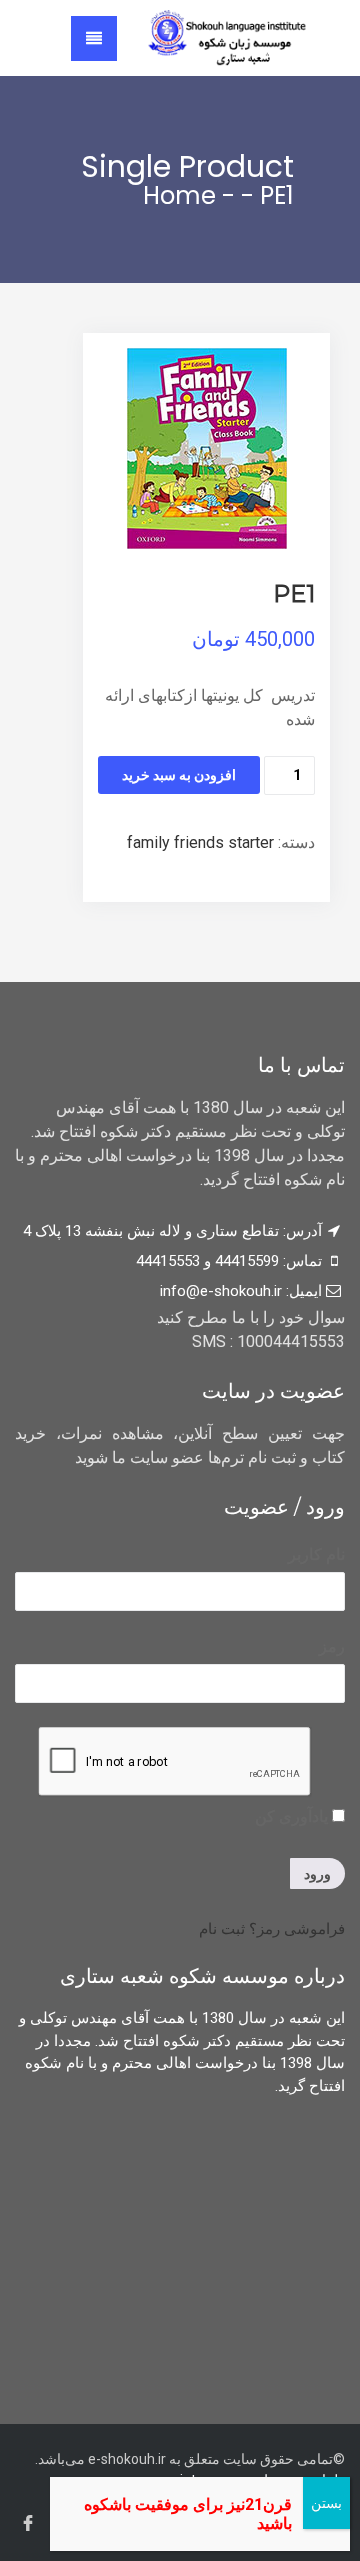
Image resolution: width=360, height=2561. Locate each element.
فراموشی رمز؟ (297, 1929)
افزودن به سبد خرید (179, 775)
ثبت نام (222, 1929)
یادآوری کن (293, 1816)
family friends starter (200, 842)
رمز (332, 1646)
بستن (326, 2503)
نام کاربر (316, 1554)
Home (179, 195)
